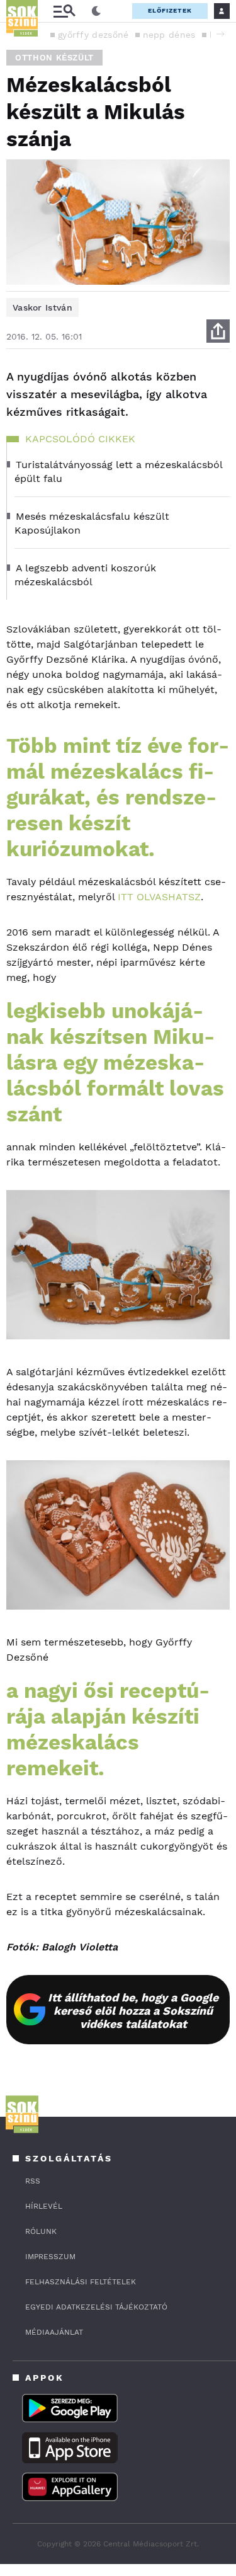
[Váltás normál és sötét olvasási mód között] (96, 11)
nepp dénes (169, 35)
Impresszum (50, 2257)
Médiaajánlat (54, 2332)
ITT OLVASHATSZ (158, 897)
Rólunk (41, 2231)
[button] (220, 34)
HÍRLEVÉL (44, 2206)
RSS (33, 2181)
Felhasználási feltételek (81, 2282)
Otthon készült (54, 58)
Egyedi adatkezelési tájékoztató (96, 2307)
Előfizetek (170, 10)
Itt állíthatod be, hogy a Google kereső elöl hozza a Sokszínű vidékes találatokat (133, 2011)
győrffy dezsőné (93, 35)
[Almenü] (64, 11)
